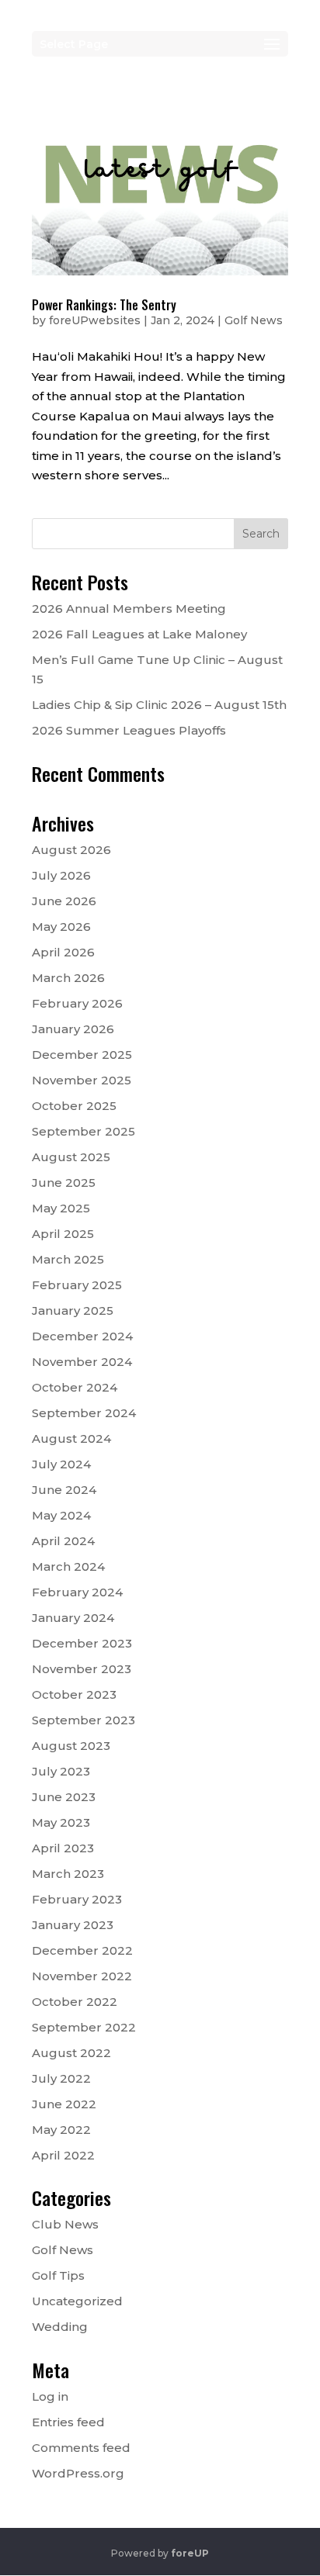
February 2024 (77, 1592)
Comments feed (81, 2448)
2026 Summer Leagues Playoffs (129, 730)
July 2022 (61, 2078)
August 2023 (71, 1746)
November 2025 (82, 1080)
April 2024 (63, 1541)
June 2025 (64, 1183)
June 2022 (64, 2104)
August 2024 (71, 1438)
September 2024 (84, 1413)
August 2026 (71, 850)
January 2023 (73, 1925)
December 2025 (82, 1055)
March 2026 (68, 978)
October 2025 (74, 1106)
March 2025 (68, 1259)
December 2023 (82, 1643)
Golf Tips (58, 2275)
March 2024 (68, 1566)
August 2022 (71, 2053)
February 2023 (77, 1899)
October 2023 (74, 1694)
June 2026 (64, 901)
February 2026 (77, 1003)
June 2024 (64, 1490)
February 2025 (77, 1285)
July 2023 (61, 1771)
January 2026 (73, 1029)
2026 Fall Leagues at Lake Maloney (139, 634)
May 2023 (61, 1822)
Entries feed (68, 2422)
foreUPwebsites (95, 320)
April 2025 (63, 1234)
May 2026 (61, 927)
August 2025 (71, 1157)
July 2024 (61, 1464)
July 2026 (61, 875)
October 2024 (75, 1387)
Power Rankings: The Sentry (104, 305)
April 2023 (63, 1848)
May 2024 (61, 1515)
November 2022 (82, 1976)
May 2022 (61, 2130)
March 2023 (68, 1874)
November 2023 (82, 1669)
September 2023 (83, 1720)
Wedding (60, 2327)
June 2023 (64, 1797)
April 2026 (63, 952)
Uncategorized (77, 2301)
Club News (65, 2224)
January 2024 (73, 1618)
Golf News (254, 320)
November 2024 (82, 1362)
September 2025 (83, 1131)
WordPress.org (78, 2473)
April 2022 (63, 2155)
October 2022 (75, 2002)
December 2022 (82, 1950)
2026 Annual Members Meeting (129, 609)
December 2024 (82, 1336)
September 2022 (84, 2027)
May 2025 (61, 1208)
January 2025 (73, 1310)
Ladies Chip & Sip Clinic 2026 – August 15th (159, 705)
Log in (50, 2396)
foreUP (190, 2553)
